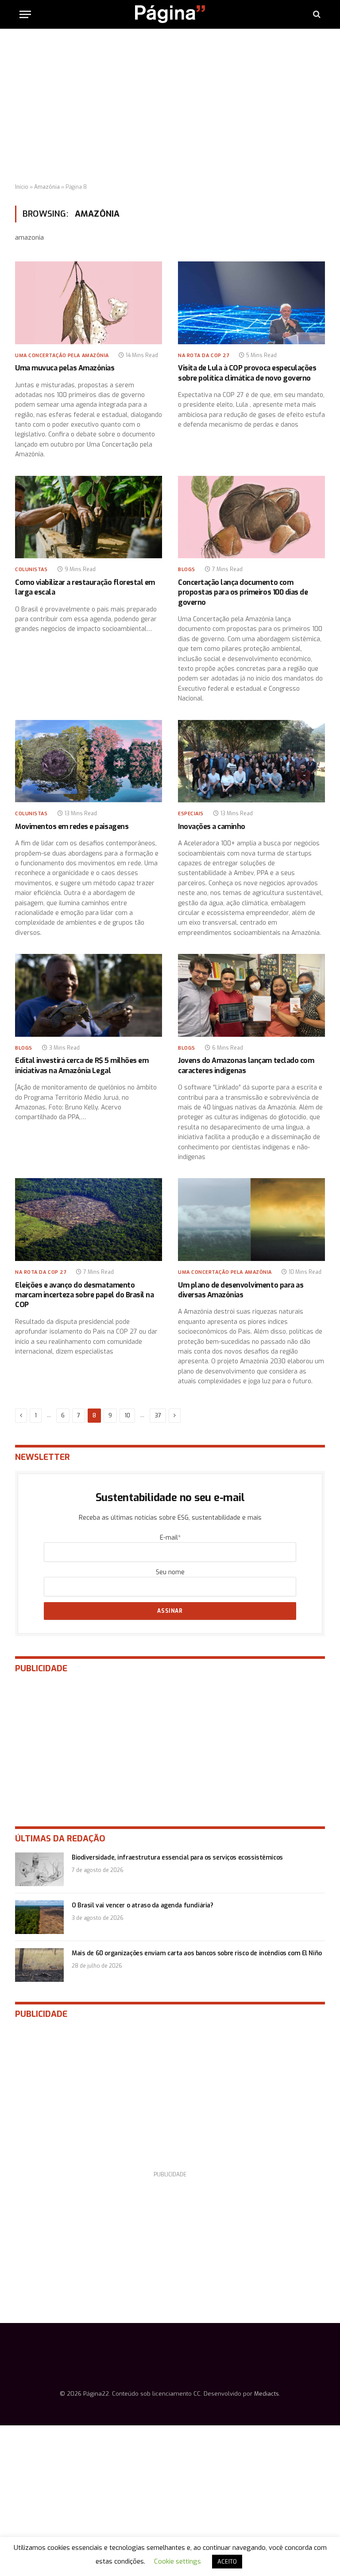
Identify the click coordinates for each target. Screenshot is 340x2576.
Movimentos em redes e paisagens (72, 827)
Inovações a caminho (212, 827)
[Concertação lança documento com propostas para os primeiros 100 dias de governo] (251, 517)
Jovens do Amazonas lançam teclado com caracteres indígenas (246, 1065)
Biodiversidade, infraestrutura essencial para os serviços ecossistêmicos (177, 1858)
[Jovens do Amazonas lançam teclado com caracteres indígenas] (251, 995)
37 (158, 1415)
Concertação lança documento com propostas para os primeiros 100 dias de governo (243, 592)
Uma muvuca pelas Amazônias (65, 368)
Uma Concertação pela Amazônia (62, 356)
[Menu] (25, 14)
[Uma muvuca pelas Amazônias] (89, 303)
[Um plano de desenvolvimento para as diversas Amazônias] (251, 1220)
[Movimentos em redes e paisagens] (89, 761)
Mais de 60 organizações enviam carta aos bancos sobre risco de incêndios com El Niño (197, 1953)
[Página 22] (170, 14)
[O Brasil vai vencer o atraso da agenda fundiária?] (39, 1917)
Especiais (191, 814)
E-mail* (170, 1538)
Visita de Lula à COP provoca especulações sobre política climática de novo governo (247, 373)
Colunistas (31, 570)
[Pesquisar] (316, 14)
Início (22, 187)
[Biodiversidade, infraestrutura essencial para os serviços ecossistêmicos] (39, 1869)
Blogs (187, 570)
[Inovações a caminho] (251, 761)
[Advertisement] (170, 106)
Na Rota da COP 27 (204, 356)
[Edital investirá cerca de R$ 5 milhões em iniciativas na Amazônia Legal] (89, 995)
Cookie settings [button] (178, 2561)
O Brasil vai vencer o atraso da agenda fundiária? (142, 1905)
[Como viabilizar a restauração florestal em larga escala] (89, 517)
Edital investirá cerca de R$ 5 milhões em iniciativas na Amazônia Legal (82, 1065)
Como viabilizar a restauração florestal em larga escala (85, 587)
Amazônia (47, 187)
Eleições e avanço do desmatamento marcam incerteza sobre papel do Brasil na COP (84, 1295)
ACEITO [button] (227, 2562)
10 (127, 1415)
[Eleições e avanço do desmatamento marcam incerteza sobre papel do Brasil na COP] (89, 1220)
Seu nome (170, 1572)
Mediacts (267, 2394)
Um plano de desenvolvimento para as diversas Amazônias (241, 1290)
